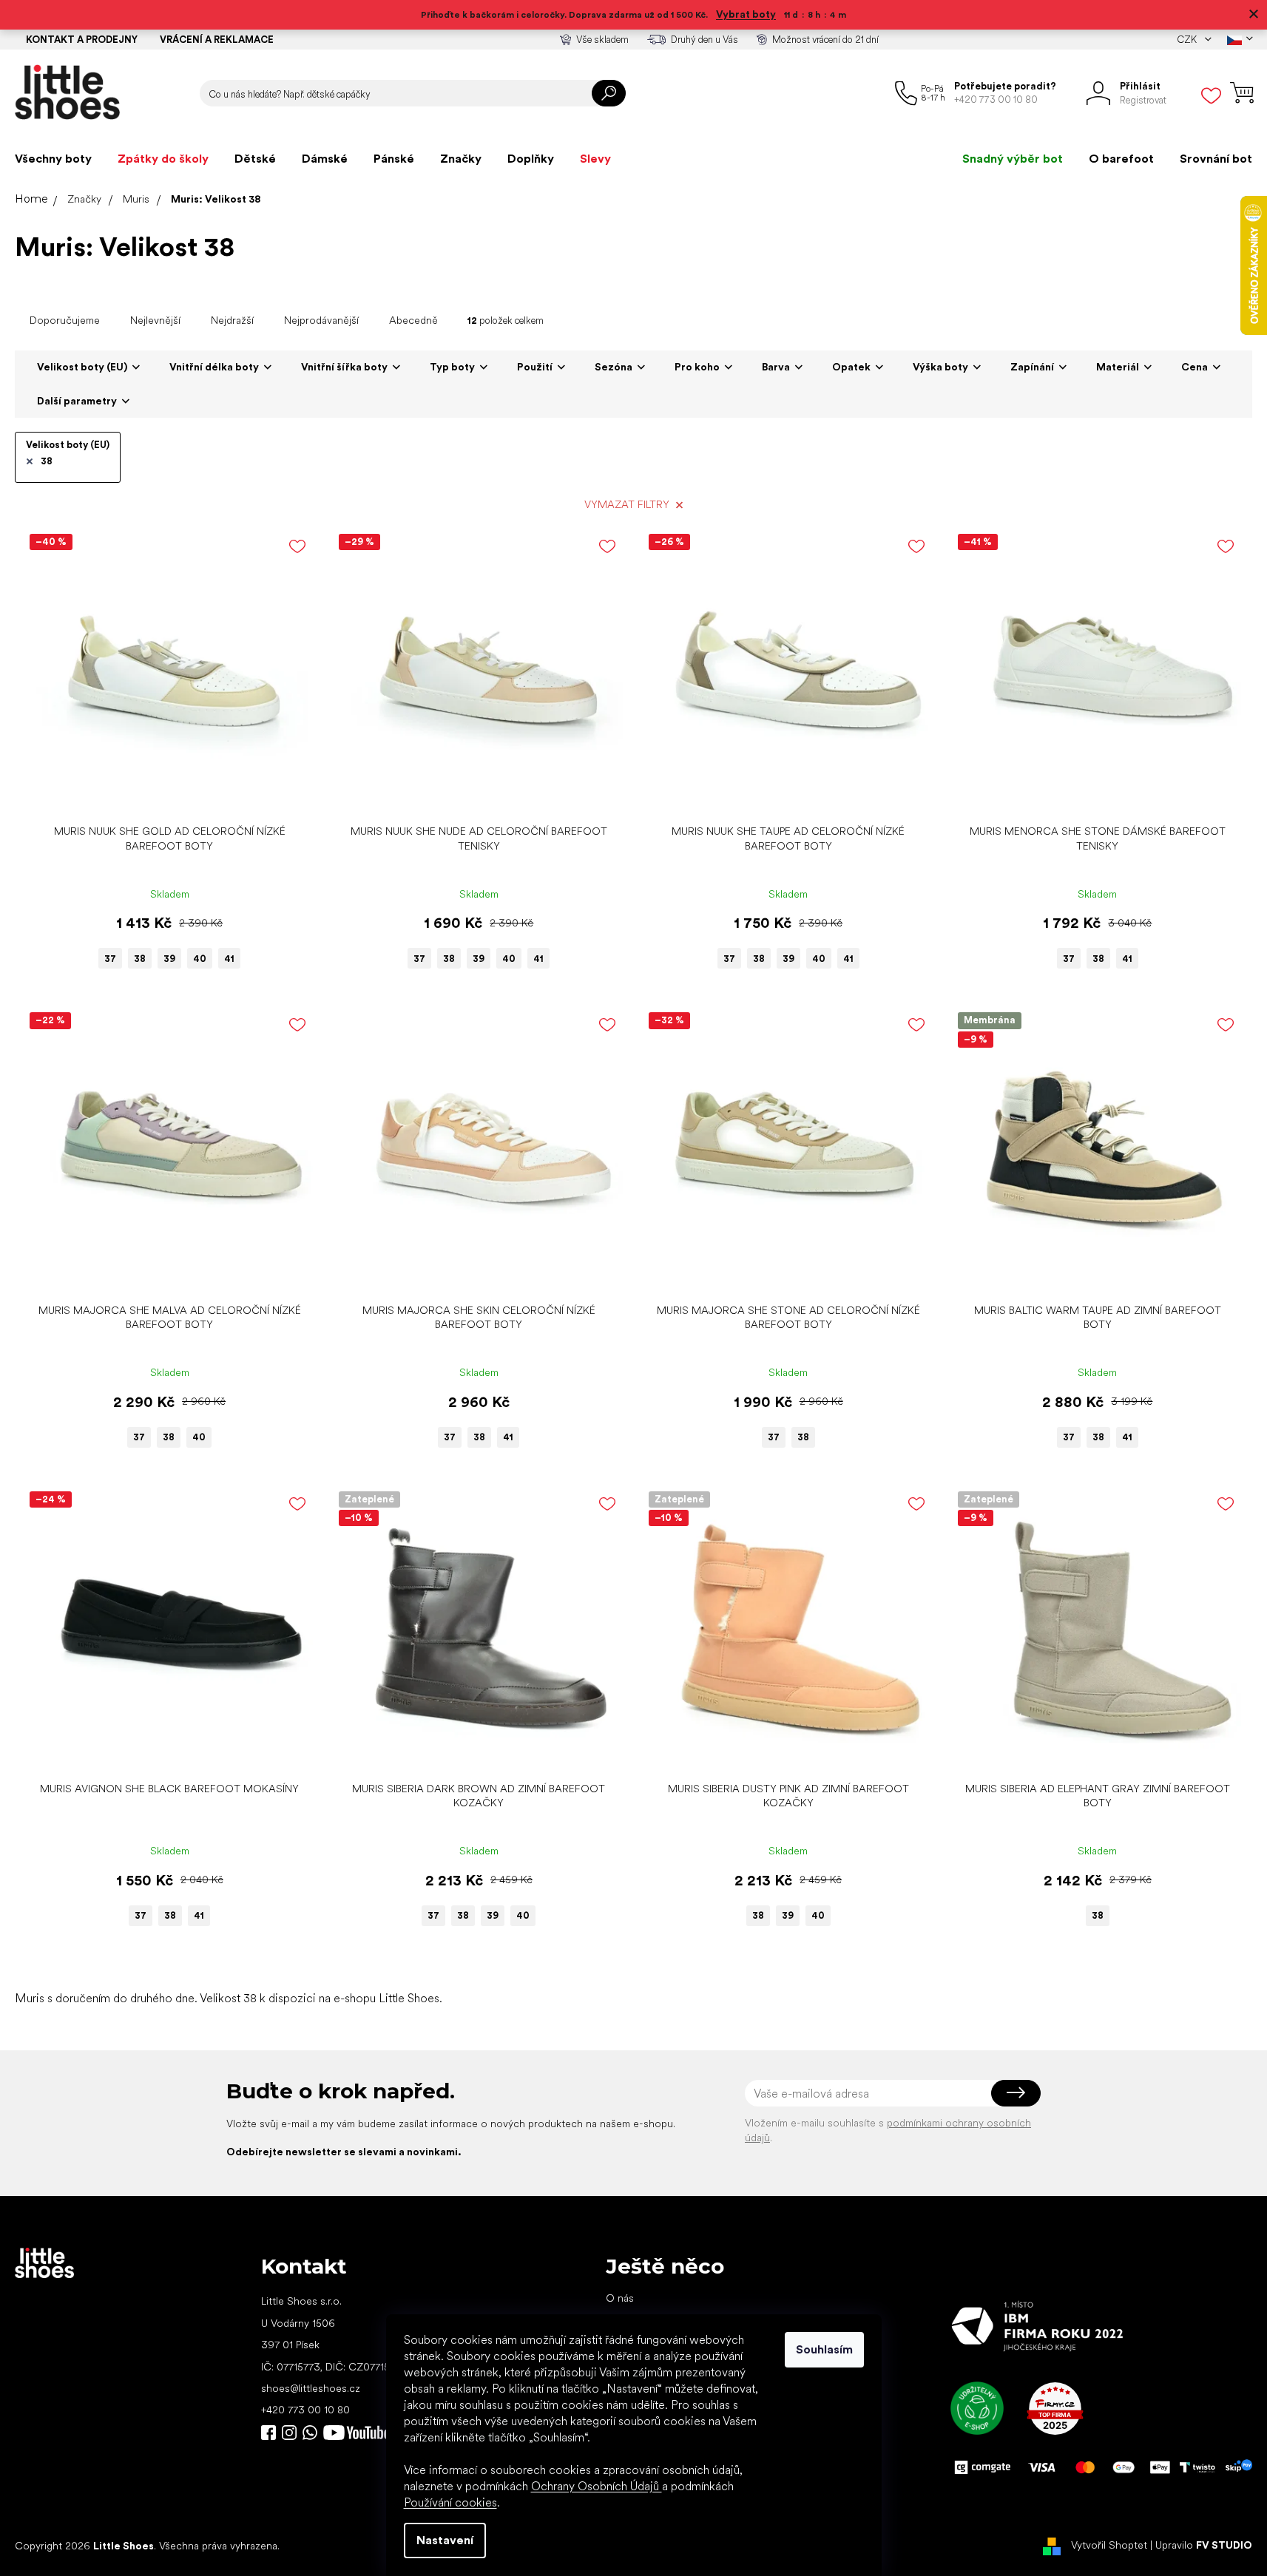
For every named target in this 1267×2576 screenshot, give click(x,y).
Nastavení (445, 2540)
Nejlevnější (155, 320)
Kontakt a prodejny (82, 40)
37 (110, 959)
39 (169, 959)
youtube (357, 2433)
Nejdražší (232, 320)
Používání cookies (450, 2502)
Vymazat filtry (627, 504)
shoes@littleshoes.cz (311, 2388)
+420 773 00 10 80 (305, 2410)
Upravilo (1204, 2545)
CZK (1188, 40)
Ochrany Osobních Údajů (597, 2486)
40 (200, 959)
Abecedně (413, 320)
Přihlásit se (1016, 2093)
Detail (162, 794)
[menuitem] (53, 159)
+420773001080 (313, 2433)
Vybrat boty (746, 14)
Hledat (609, 93)
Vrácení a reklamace (217, 40)
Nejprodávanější (321, 320)
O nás (620, 2298)
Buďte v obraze (268, 2433)
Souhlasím (824, 2349)
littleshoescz (289, 2433)
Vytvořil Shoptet (1109, 2545)
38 (47, 461)
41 (229, 959)
